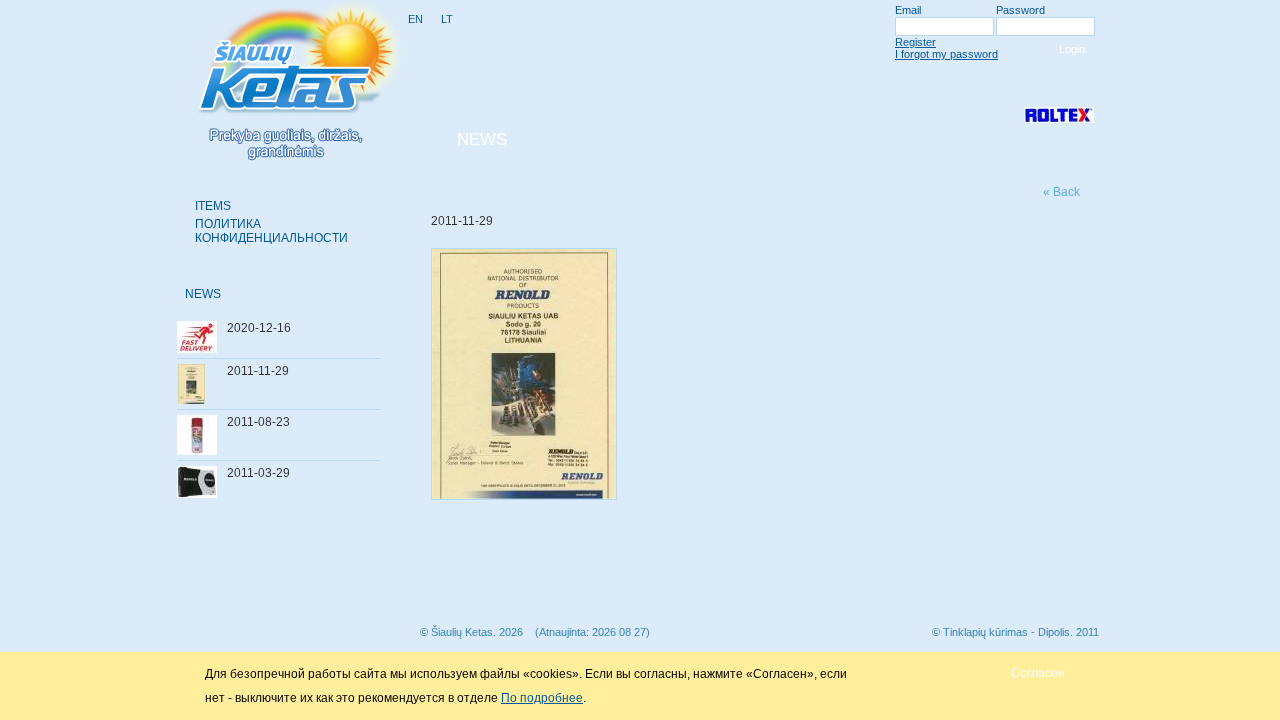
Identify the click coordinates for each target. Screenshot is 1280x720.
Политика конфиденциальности (271, 231)
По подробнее (542, 698)
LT (447, 19)
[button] (1038, 672)
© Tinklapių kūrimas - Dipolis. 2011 (1015, 632)
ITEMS (213, 206)
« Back (1061, 192)
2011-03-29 (258, 473)
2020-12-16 (259, 328)
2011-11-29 (258, 371)
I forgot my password (946, 54)
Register (915, 42)
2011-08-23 (258, 422)
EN (415, 19)
